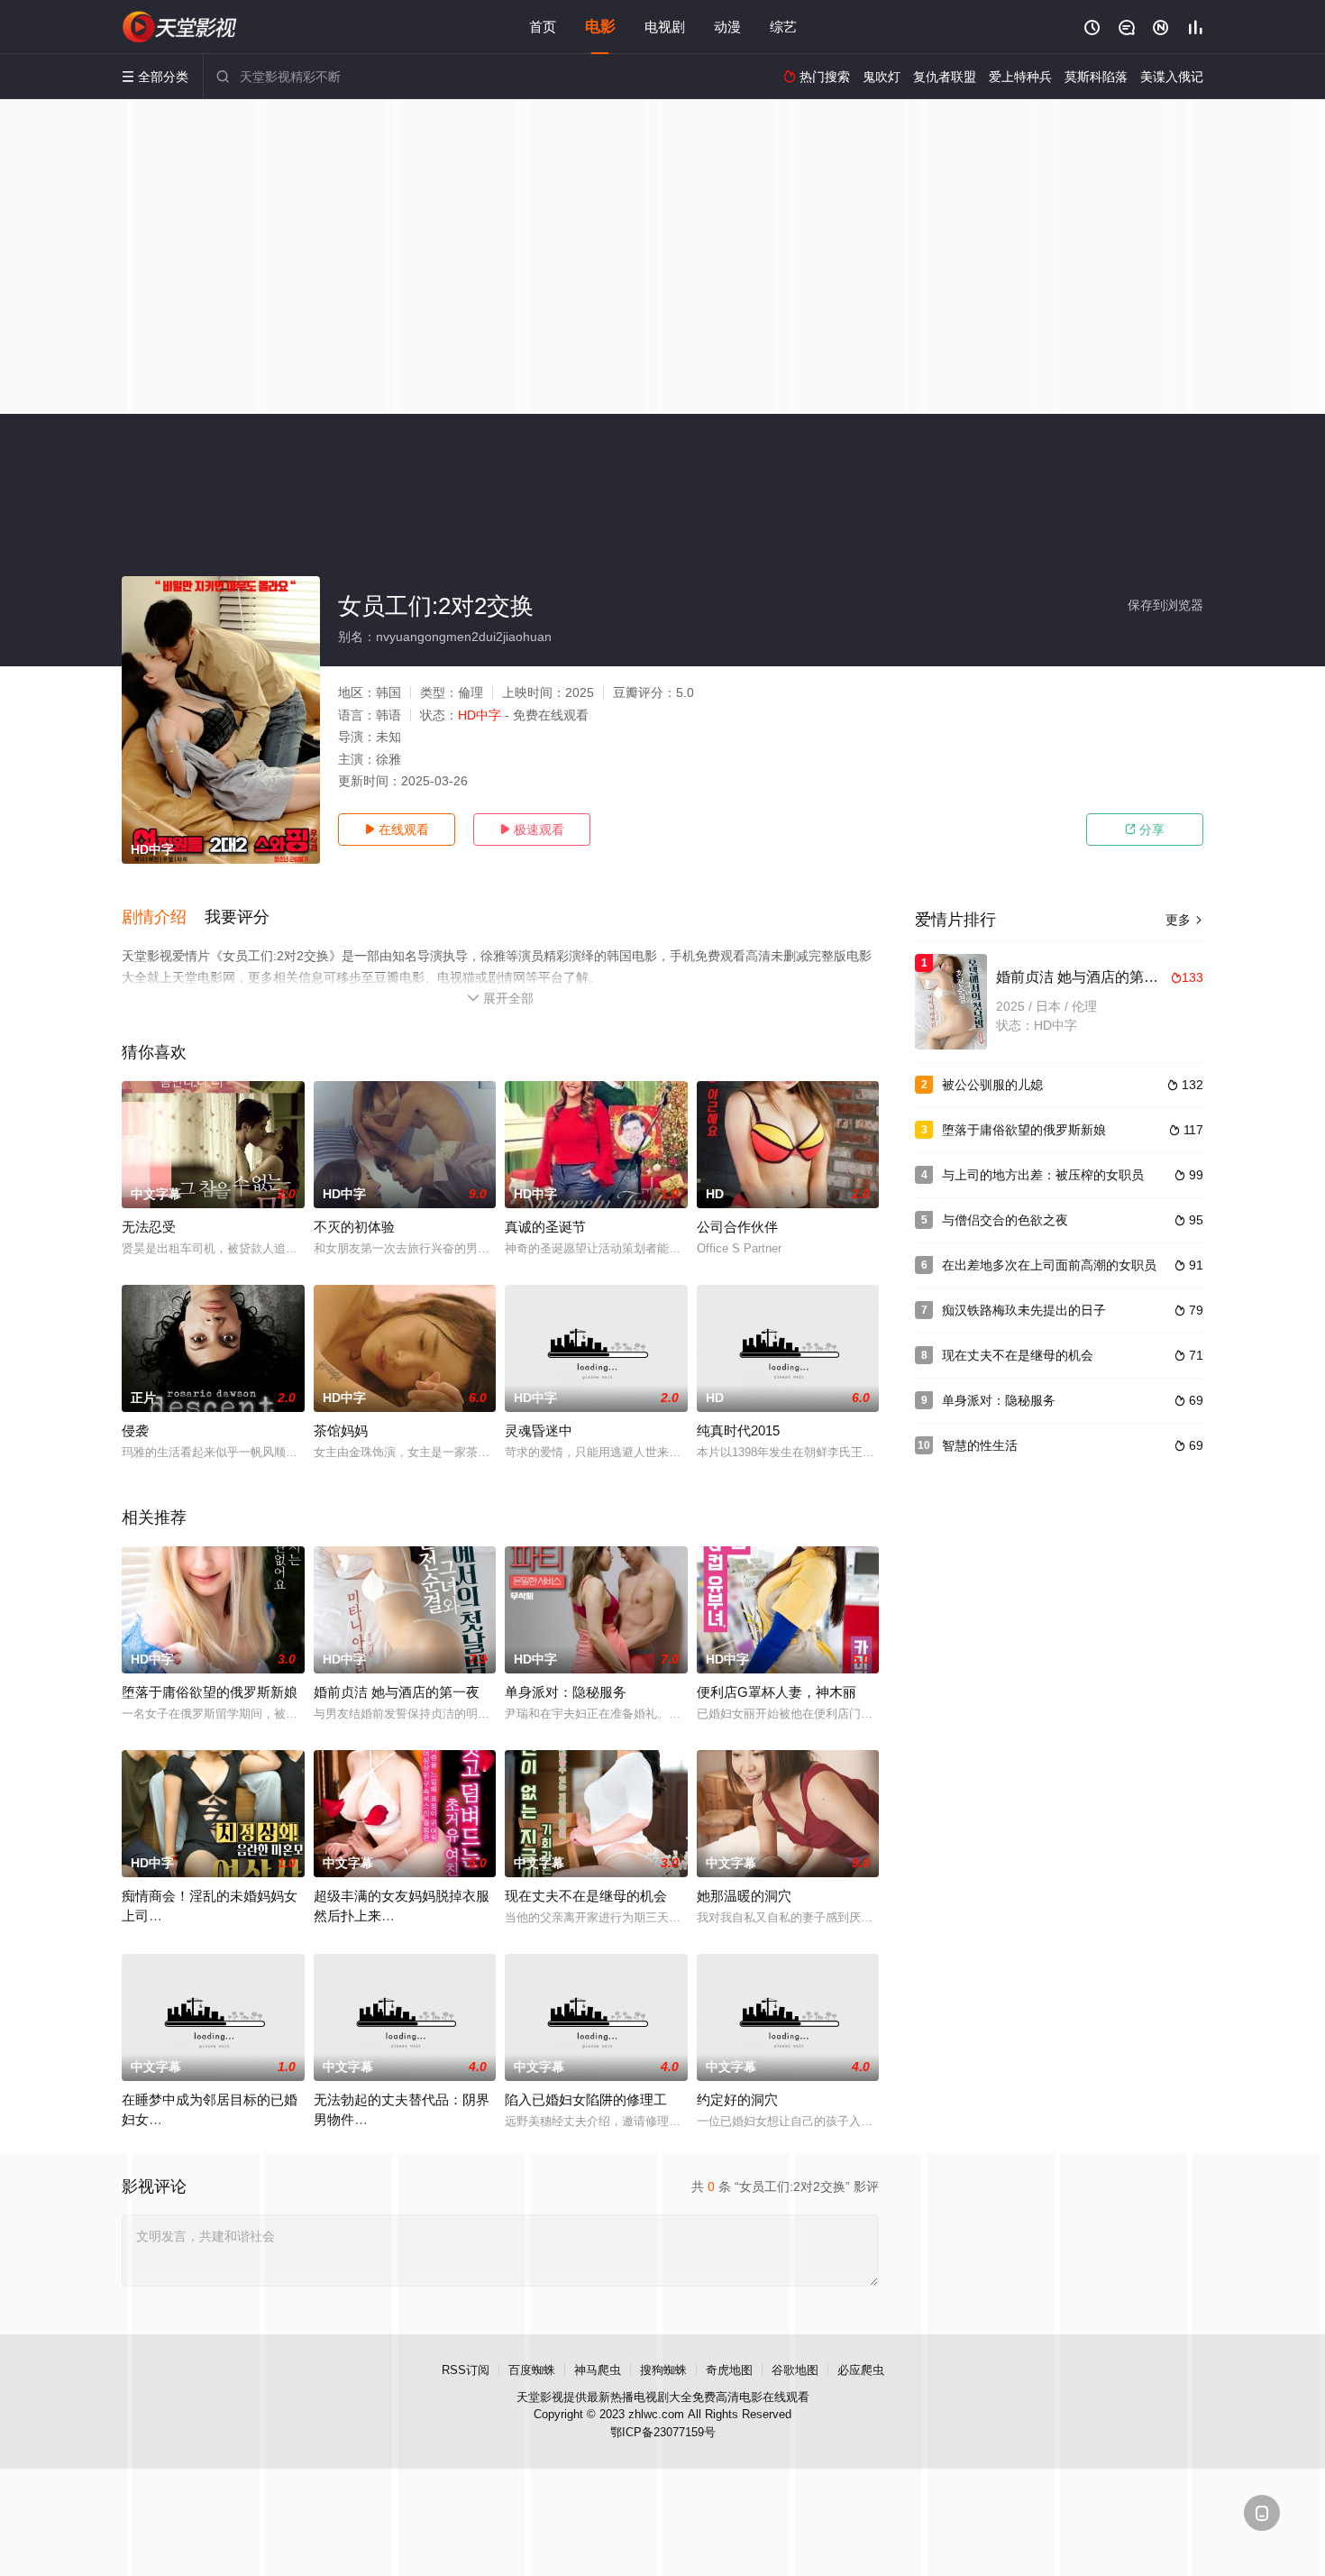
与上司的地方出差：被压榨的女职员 (1043, 1175)
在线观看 (397, 830)
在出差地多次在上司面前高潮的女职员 (1049, 1265)
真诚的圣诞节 (545, 1227)
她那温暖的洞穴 (744, 1896)
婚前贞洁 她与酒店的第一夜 (397, 1692)
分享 (1145, 830)
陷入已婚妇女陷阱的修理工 (586, 2099)
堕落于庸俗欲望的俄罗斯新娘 (210, 1692)
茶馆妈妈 (341, 1430)
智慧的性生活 (980, 1445)
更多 (1184, 920)
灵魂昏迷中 (539, 1430)
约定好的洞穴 (737, 2099)
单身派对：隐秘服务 (566, 1692)
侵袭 (135, 1430)
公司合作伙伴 (737, 1227)
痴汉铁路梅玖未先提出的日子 (1024, 1310)
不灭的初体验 (354, 1227)
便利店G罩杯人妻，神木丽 (777, 1692)
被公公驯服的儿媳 (992, 1085)
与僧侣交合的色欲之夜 (1005, 1220)
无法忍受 (149, 1227)
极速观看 (532, 830)
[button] (163, 918)
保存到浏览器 (1165, 605)
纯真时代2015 (738, 1430)
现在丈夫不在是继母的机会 (586, 1896)
